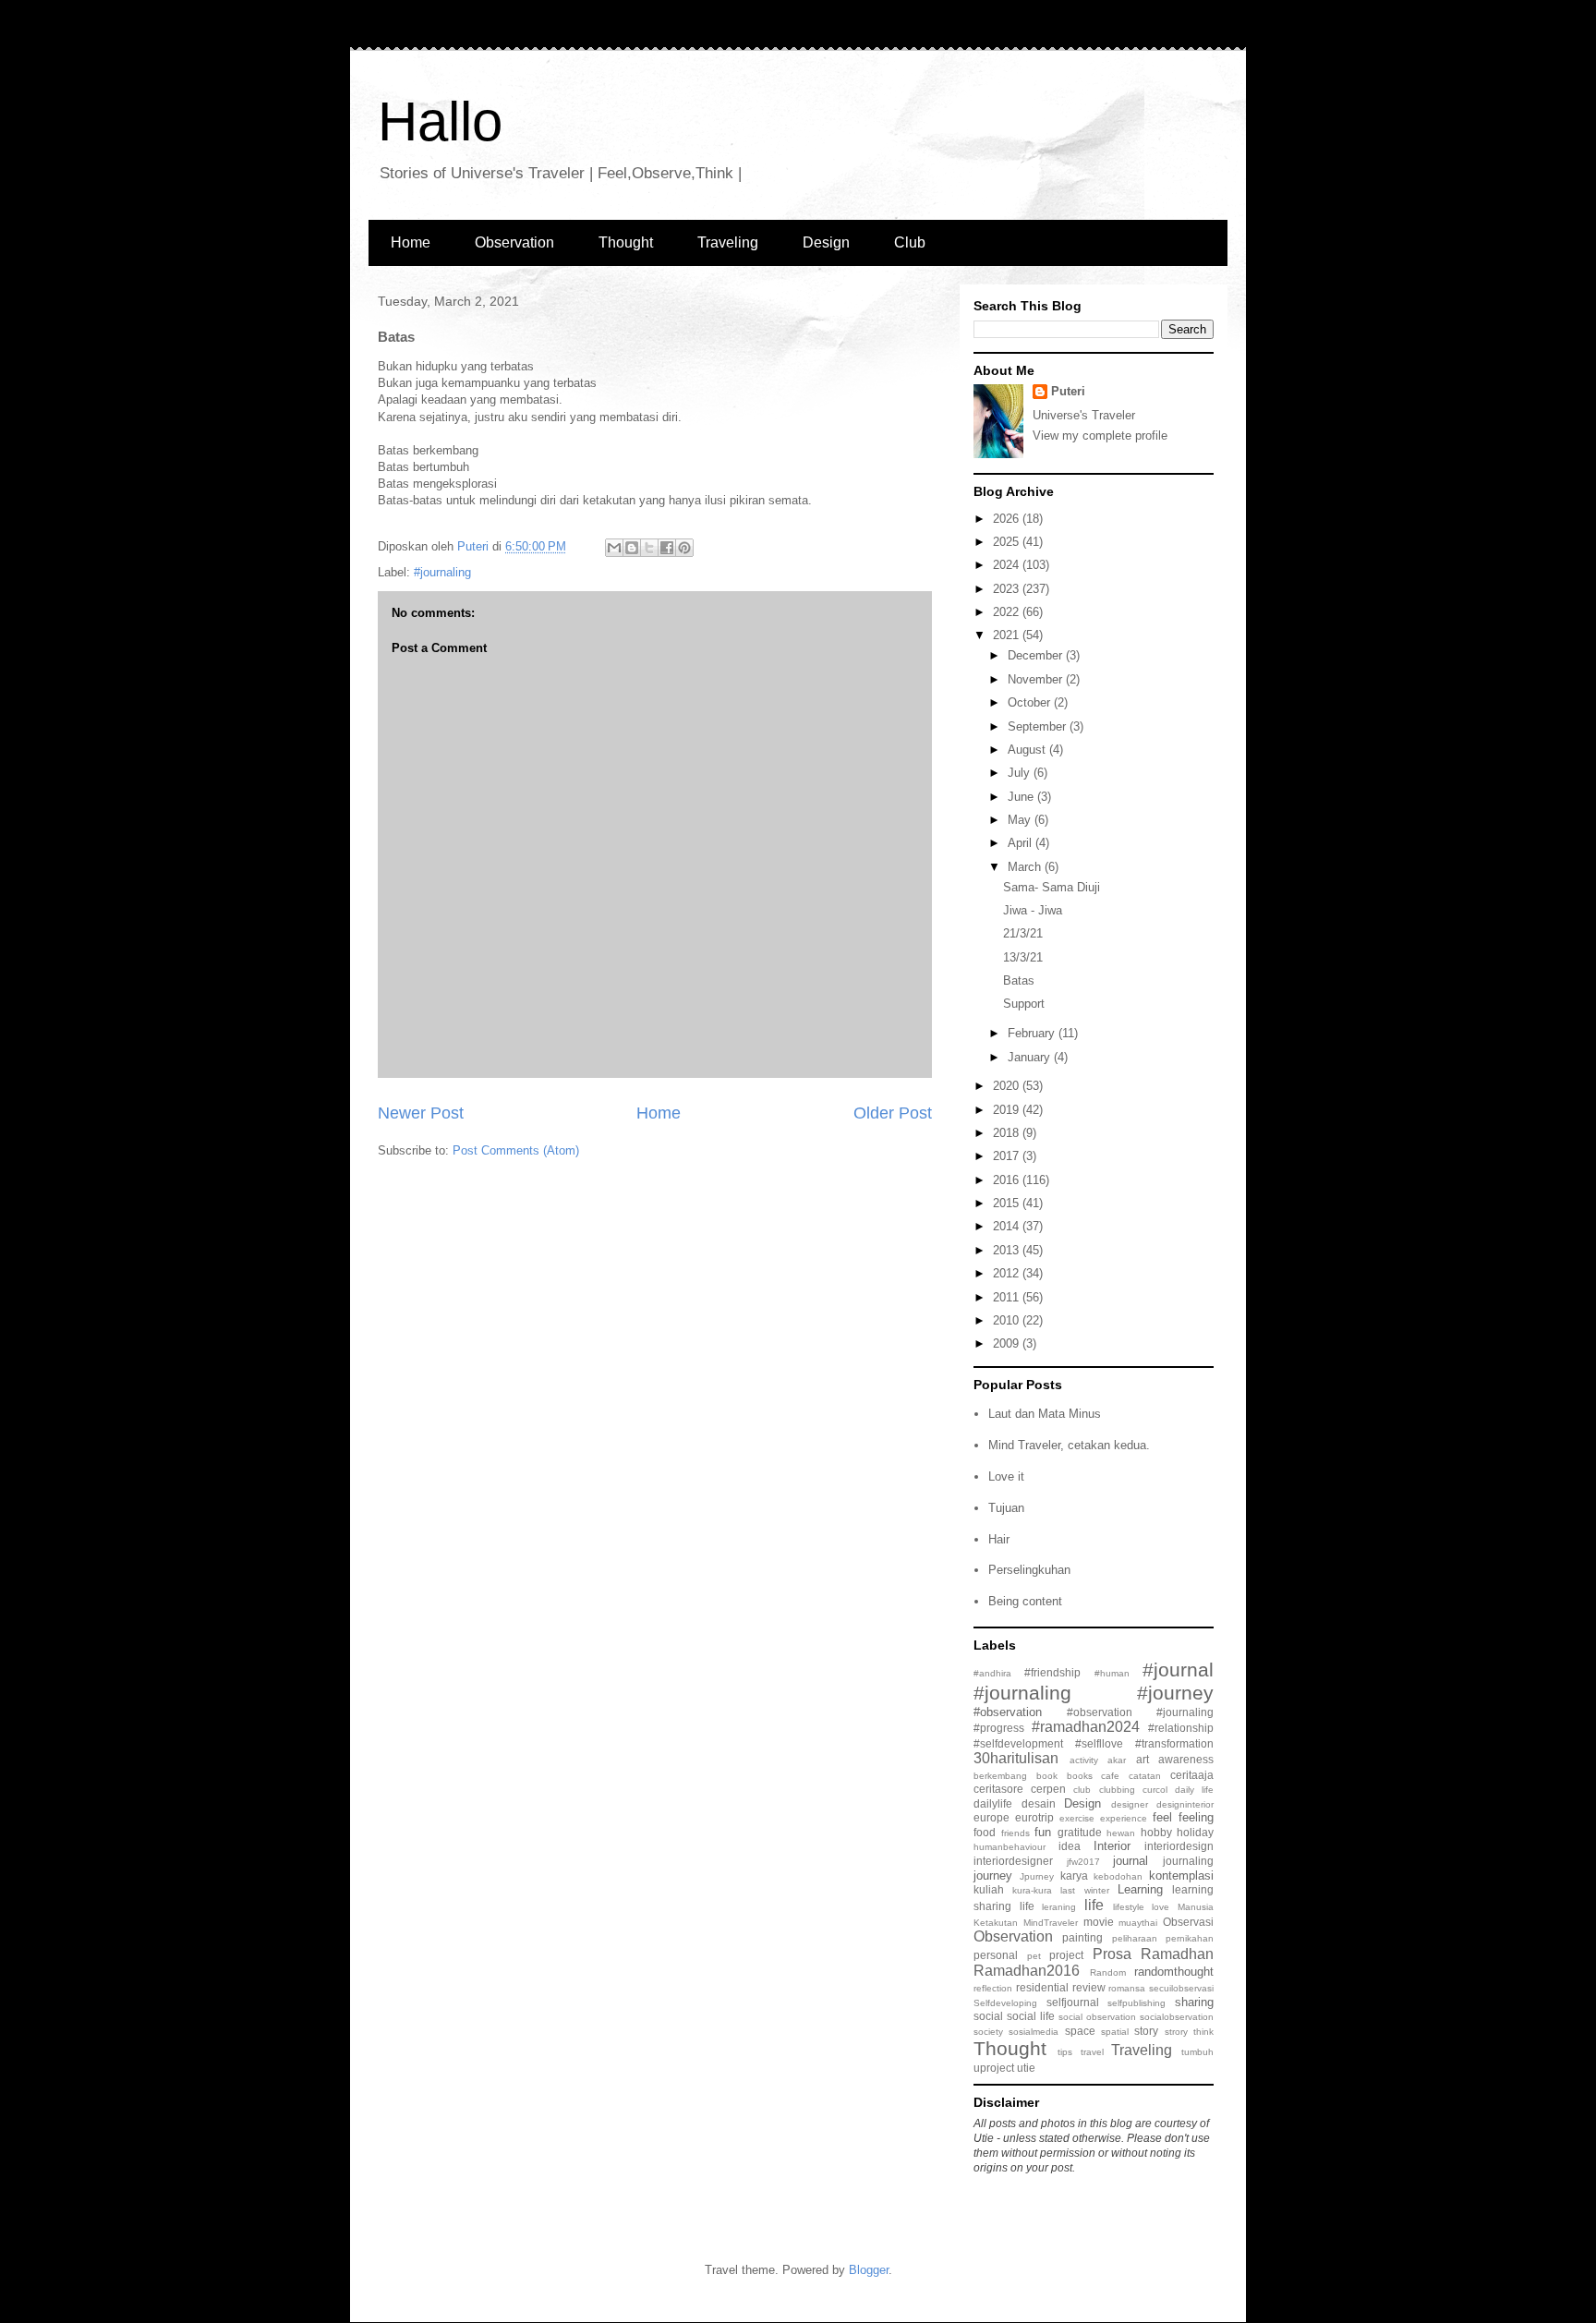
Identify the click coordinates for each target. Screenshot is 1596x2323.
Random (1108, 1972)
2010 (1008, 1320)
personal (996, 1955)
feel (1162, 1817)
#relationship (1181, 1728)
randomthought (1174, 1972)
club (1082, 1790)
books (1080, 1776)
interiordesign (1179, 1846)
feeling (1196, 1817)
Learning (1140, 1889)
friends (1016, 1833)
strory (1176, 2032)
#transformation (1174, 1743)
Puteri (1068, 391)
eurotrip (1034, 1817)
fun (1043, 1832)
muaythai (1138, 1923)
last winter (1084, 1890)
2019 (1008, 1110)
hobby (1156, 1832)
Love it (1006, 1476)
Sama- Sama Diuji (1052, 887)
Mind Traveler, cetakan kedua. (1069, 1445)
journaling (1188, 1861)
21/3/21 (1023, 933)
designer (1130, 1804)
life (1094, 1905)
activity (1084, 1760)
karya (1074, 1875)
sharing (1194, 2002)
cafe (1110, 1776)
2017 (1008, 1156)
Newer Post (421, 1113)
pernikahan (1190, 1938)
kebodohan (1118, 1876)
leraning (1059, 1907)
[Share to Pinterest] (684, 548)
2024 (1008, 565)
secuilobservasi (1181, 1988)
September (1039, 726)
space (1080, 2031)
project (1066, 1955)
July (1021, 773)
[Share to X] (649, 548)
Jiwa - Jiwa (1033, 910)
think (1203, 2032)
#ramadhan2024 (1086, 1727)
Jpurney (1037, 1876)
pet (1034, 1956)
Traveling (728, 242)
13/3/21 (1023, 957)
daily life (1194, 1790)
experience (1124, 1818)
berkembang (1000, 1776)
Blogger (869, 2270)
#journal (1178, 1670)
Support (1024, 1004)
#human (1112, 1673)
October (1031, 702)
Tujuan (1006, 1508)
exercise (1077, 1818)
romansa (1127, 1988)
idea (1070, 1846)
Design (826, 242)
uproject (994, 2068)
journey (993, 1875)
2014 (1008, 1226)
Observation (514, 242)
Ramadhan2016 (1027, 1971)
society (988, 2032)
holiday (1195, 1832)
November (1037, 679)
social (988, 2016)
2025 (1008, 542)
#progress (999, 1728)
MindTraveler (1051, 1923)
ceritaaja (1192, 1775)
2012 (1008, 1273)
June (1022, 797)
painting (1082, 1937)
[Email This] (614, 548)
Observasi (1188, 1922)
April (1022, 843)
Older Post (893, 1113)
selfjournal (1073, 2002)
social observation (1097, 2017)
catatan (1145, 1776)
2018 (1008, 1133)
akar (1117, 1760)
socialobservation (1177, 2017)
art (1143, 1759)
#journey (1175, 1693)
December (1037, 655)
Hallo (440, 121)
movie (1099, 1922)
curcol (1155, 1790)
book (1047, 1776)
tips (1065, 2052)
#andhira (992, 1673)
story (1146, 2031)
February (1033, 1033)
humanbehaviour (1010, 1847)
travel (1092, 2052)
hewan (1121, 1833)
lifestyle (1129, 1907)
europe (991, 1817)
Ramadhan (1177, 1954)
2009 (1008, 1343)
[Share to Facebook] (667, 548)
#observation (1008, 1712)
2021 (1008, 635)
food (985, 1832)
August (1028, 750)
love (1161, 1907)
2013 (1008, 1250)
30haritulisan (1016, 1758)
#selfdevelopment (1018, 1743)
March (1026, 867)
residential (1042, 1987)
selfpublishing (1137, 2003)
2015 (1008, 1203)
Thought (626, 242)
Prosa (1112, 1954)
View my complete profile (1100, 436)
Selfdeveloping (1005, 2003)
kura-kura (1032, 1890)
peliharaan (1135, 1938)
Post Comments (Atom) (516, 1150)
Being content (1025, 1601)
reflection (993, 1988)
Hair (999, 1539)
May (1021, 820)
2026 (1008, 519)
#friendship (1052, 1672)
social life (1031, 2016)
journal (1130, 1861)
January (1031, 1057)
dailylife (993, 1803)
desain (1039, 1803)
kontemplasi (1181, 1875)
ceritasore (998, 1789)
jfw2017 (1083, 1862)
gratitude (1080, 1832)
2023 (1008, 589)
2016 (1008, 1180)
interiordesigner (1013, 1861)
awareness (1186, 1759)
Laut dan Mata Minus (1045, 1414)
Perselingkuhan (1029, 1570)
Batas (1019, 980)
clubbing (1117, 1790)
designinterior (1185, 1804)
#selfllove (1099, 1743)
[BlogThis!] (632, 548)
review (1089, 1987)
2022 (1008, 612)
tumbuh (1197, 2052)
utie (1026, 2068)
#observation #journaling (1140, 1712)
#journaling (442, 572)
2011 (1008, 1297)
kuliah (989, 1889)
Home (411, 242)
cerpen (1048, 1789)
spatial (1115, 2032)
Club (910, 242)
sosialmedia (1034, 2032)
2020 (1008, 1086)
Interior (1112, 1846)
